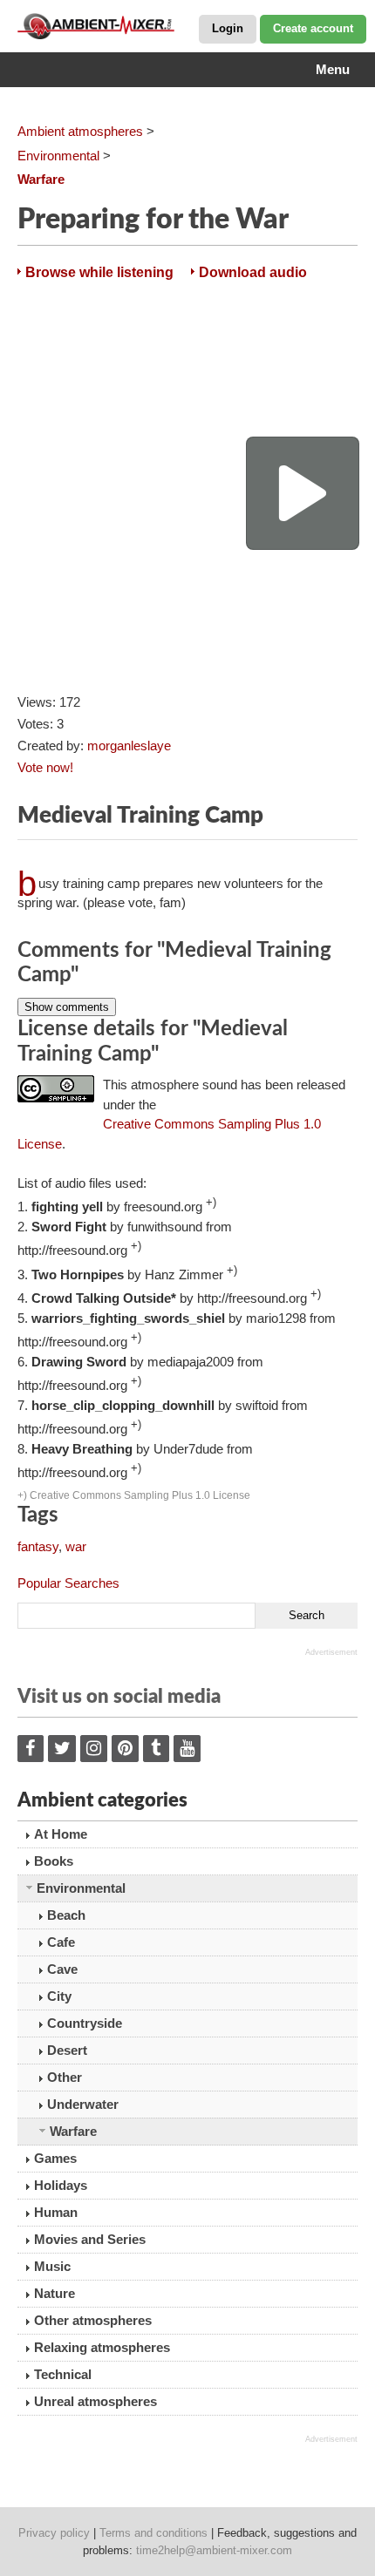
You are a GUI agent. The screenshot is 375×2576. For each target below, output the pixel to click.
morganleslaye (129, 746)
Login (228, 28)
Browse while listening (99, 272)
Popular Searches (68, 1583)
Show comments (67, 1007)
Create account (313, 28)
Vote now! (45, 767)
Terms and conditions (153, 2533)
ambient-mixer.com (105, 26)
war (76, 1546)
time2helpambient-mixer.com (214, 2550)
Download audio (253, 272)
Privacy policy (54, 2533)
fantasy (38, 1546)
